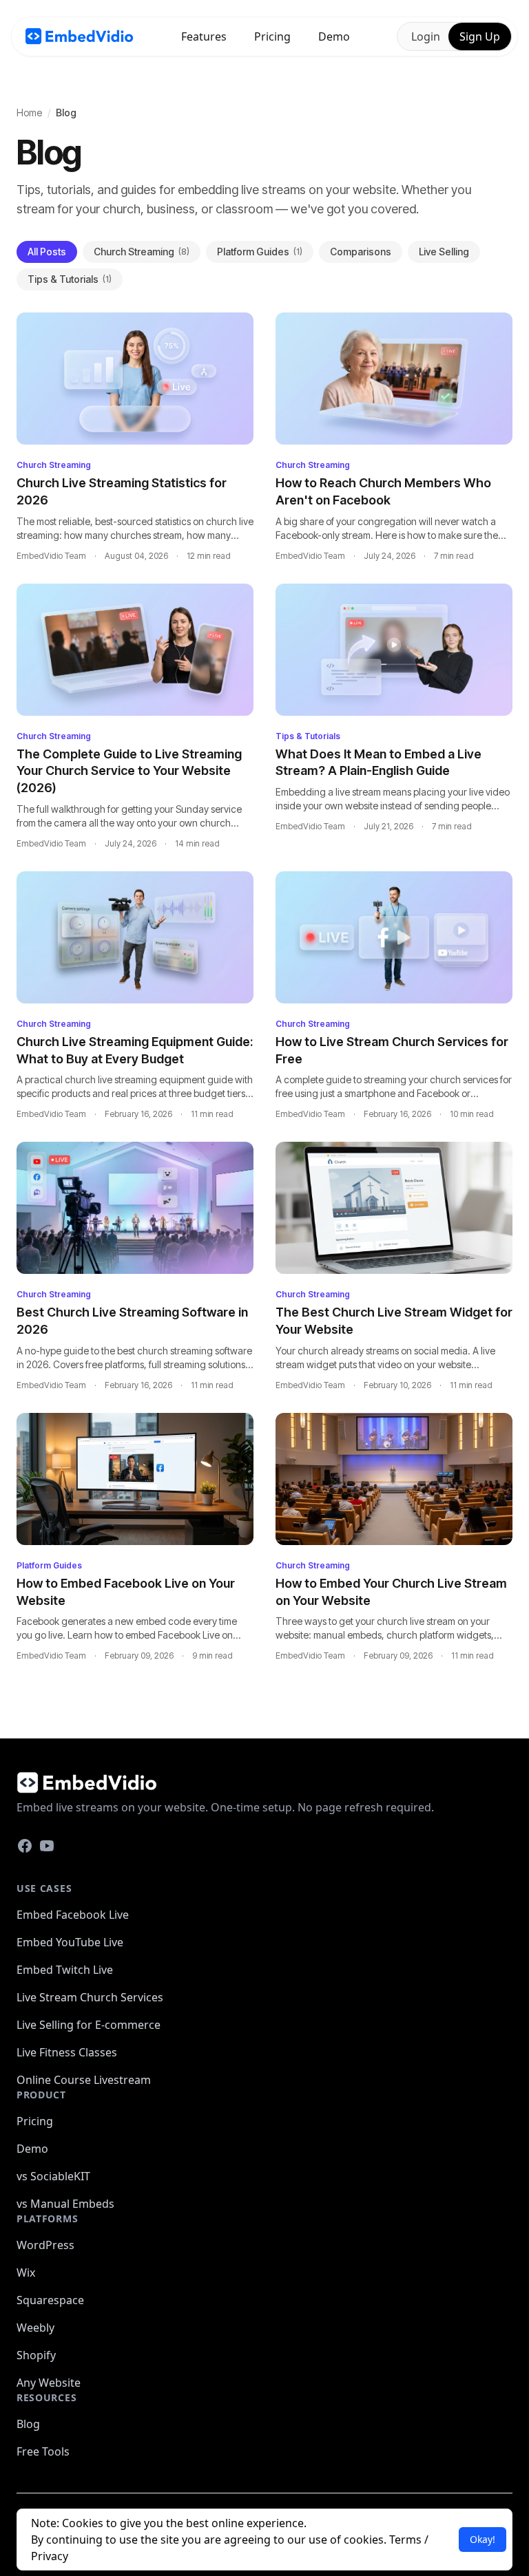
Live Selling (444, 252)
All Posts (47, 252)
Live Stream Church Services (90, 1997)
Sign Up (480, 36)
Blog (28, 2424)
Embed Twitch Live (65, 1970)
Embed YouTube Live (70, 1942)
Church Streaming (142, 252)
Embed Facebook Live (73, 1915)
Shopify (36, 2355)
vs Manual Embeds (65, 2204)
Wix (26, 2272)
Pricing (272, 36)
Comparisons (361, 252)
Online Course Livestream (84, 2080)
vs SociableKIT (53, 2176)
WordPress (45, 2245)
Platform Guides (260, 252)
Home (29, 113)
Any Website (49, 2383)
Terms (405, 2540)
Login (426, 36)
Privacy (50, 2556)
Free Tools (43, 2451)
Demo (334, 36)
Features (204, 36)
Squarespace (50, 2300)
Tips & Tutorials (70, 279)
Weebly (35, 2328)
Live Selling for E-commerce (89, 2025)
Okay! (483, 2539)
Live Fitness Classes (67, 2052)
